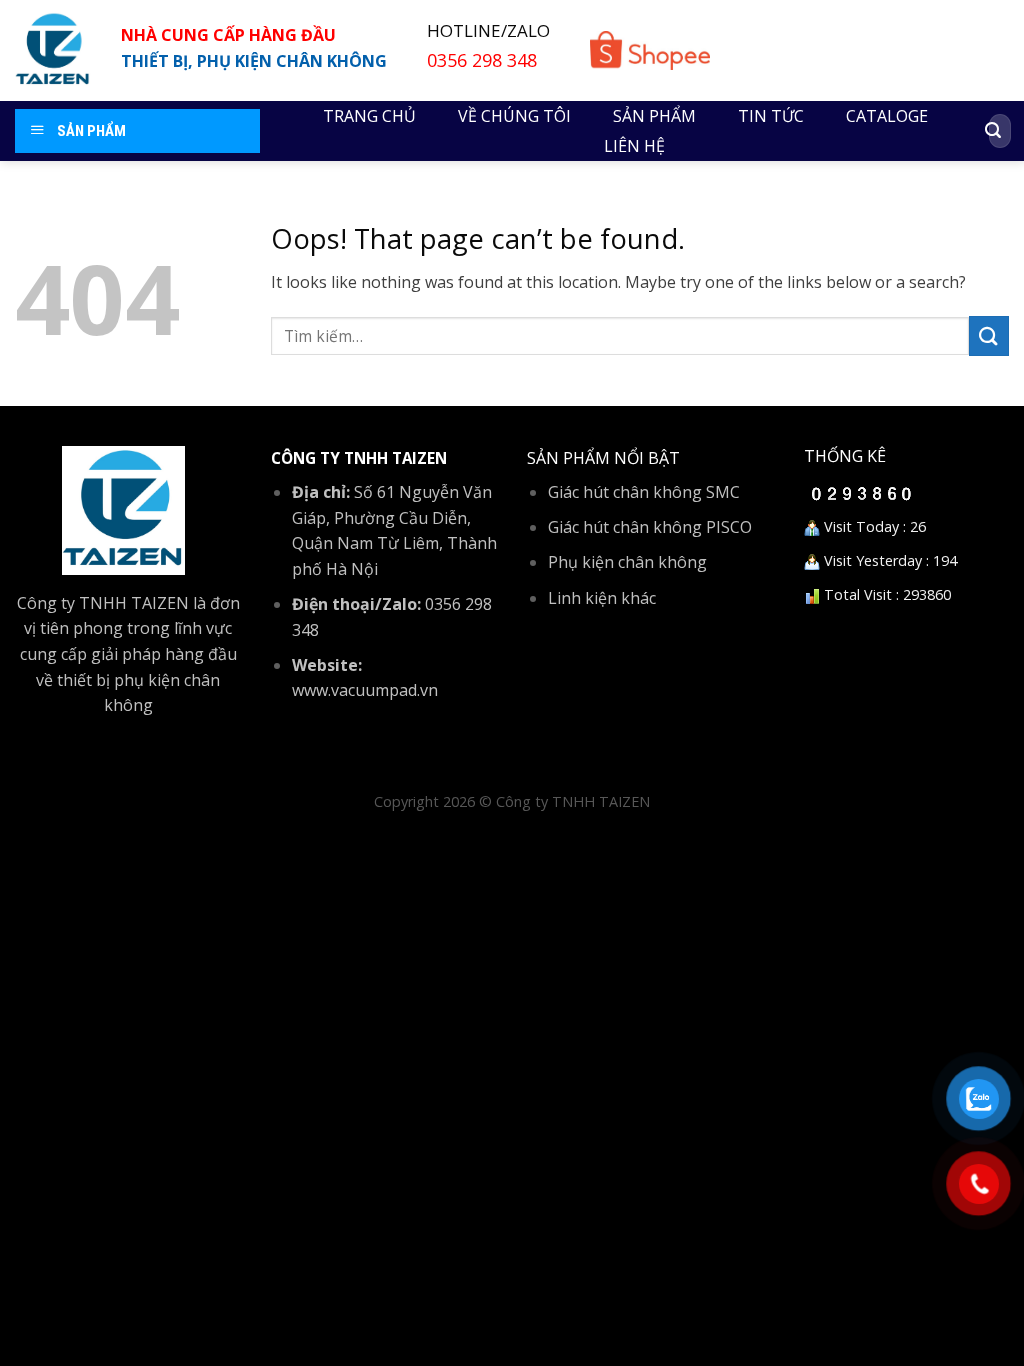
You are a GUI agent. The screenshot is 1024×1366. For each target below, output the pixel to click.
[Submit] (993, 131)
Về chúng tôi (514, 116)
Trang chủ (369, 116)
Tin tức (771, 116)
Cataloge (887, 116)
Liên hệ (634, 146)
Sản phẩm (654, 116)
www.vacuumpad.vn (365, 690)
